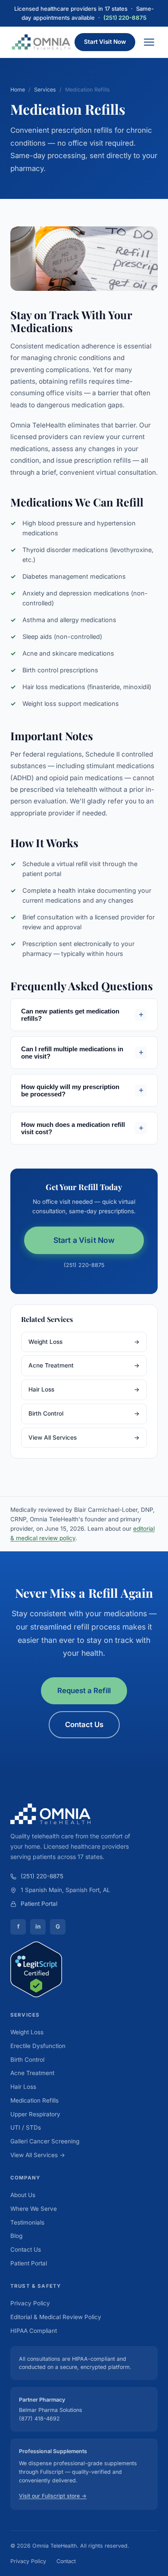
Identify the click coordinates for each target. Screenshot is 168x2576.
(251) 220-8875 (125, 18)
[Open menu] (149, 42)
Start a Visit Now (84, 1240)
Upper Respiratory (35, 2114)
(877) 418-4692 (39, 2419)
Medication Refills (34, 2100)
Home (18, 90)
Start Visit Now (105, 42)
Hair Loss (84, 1389)
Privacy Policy (30, 2303)
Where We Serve (34, 2209)
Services (45, 90)
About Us (23, 2195)
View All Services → (38, 2155)
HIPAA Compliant (34, 2331)
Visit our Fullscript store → (53, 2496)
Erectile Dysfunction (38, 2046)
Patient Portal (39, 1904)
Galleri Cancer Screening (45, 2141)
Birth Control (84, 1413)
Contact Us (84, 1724)
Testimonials (27, 2222)
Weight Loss (84, 1342)
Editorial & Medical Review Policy (56, 2317)
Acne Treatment (84, 1365)
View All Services (84, 1438)
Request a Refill (84, 1691)
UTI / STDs (26, 2127)
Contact (66, 2561)
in (38, 1926)
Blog (16, 2236)
